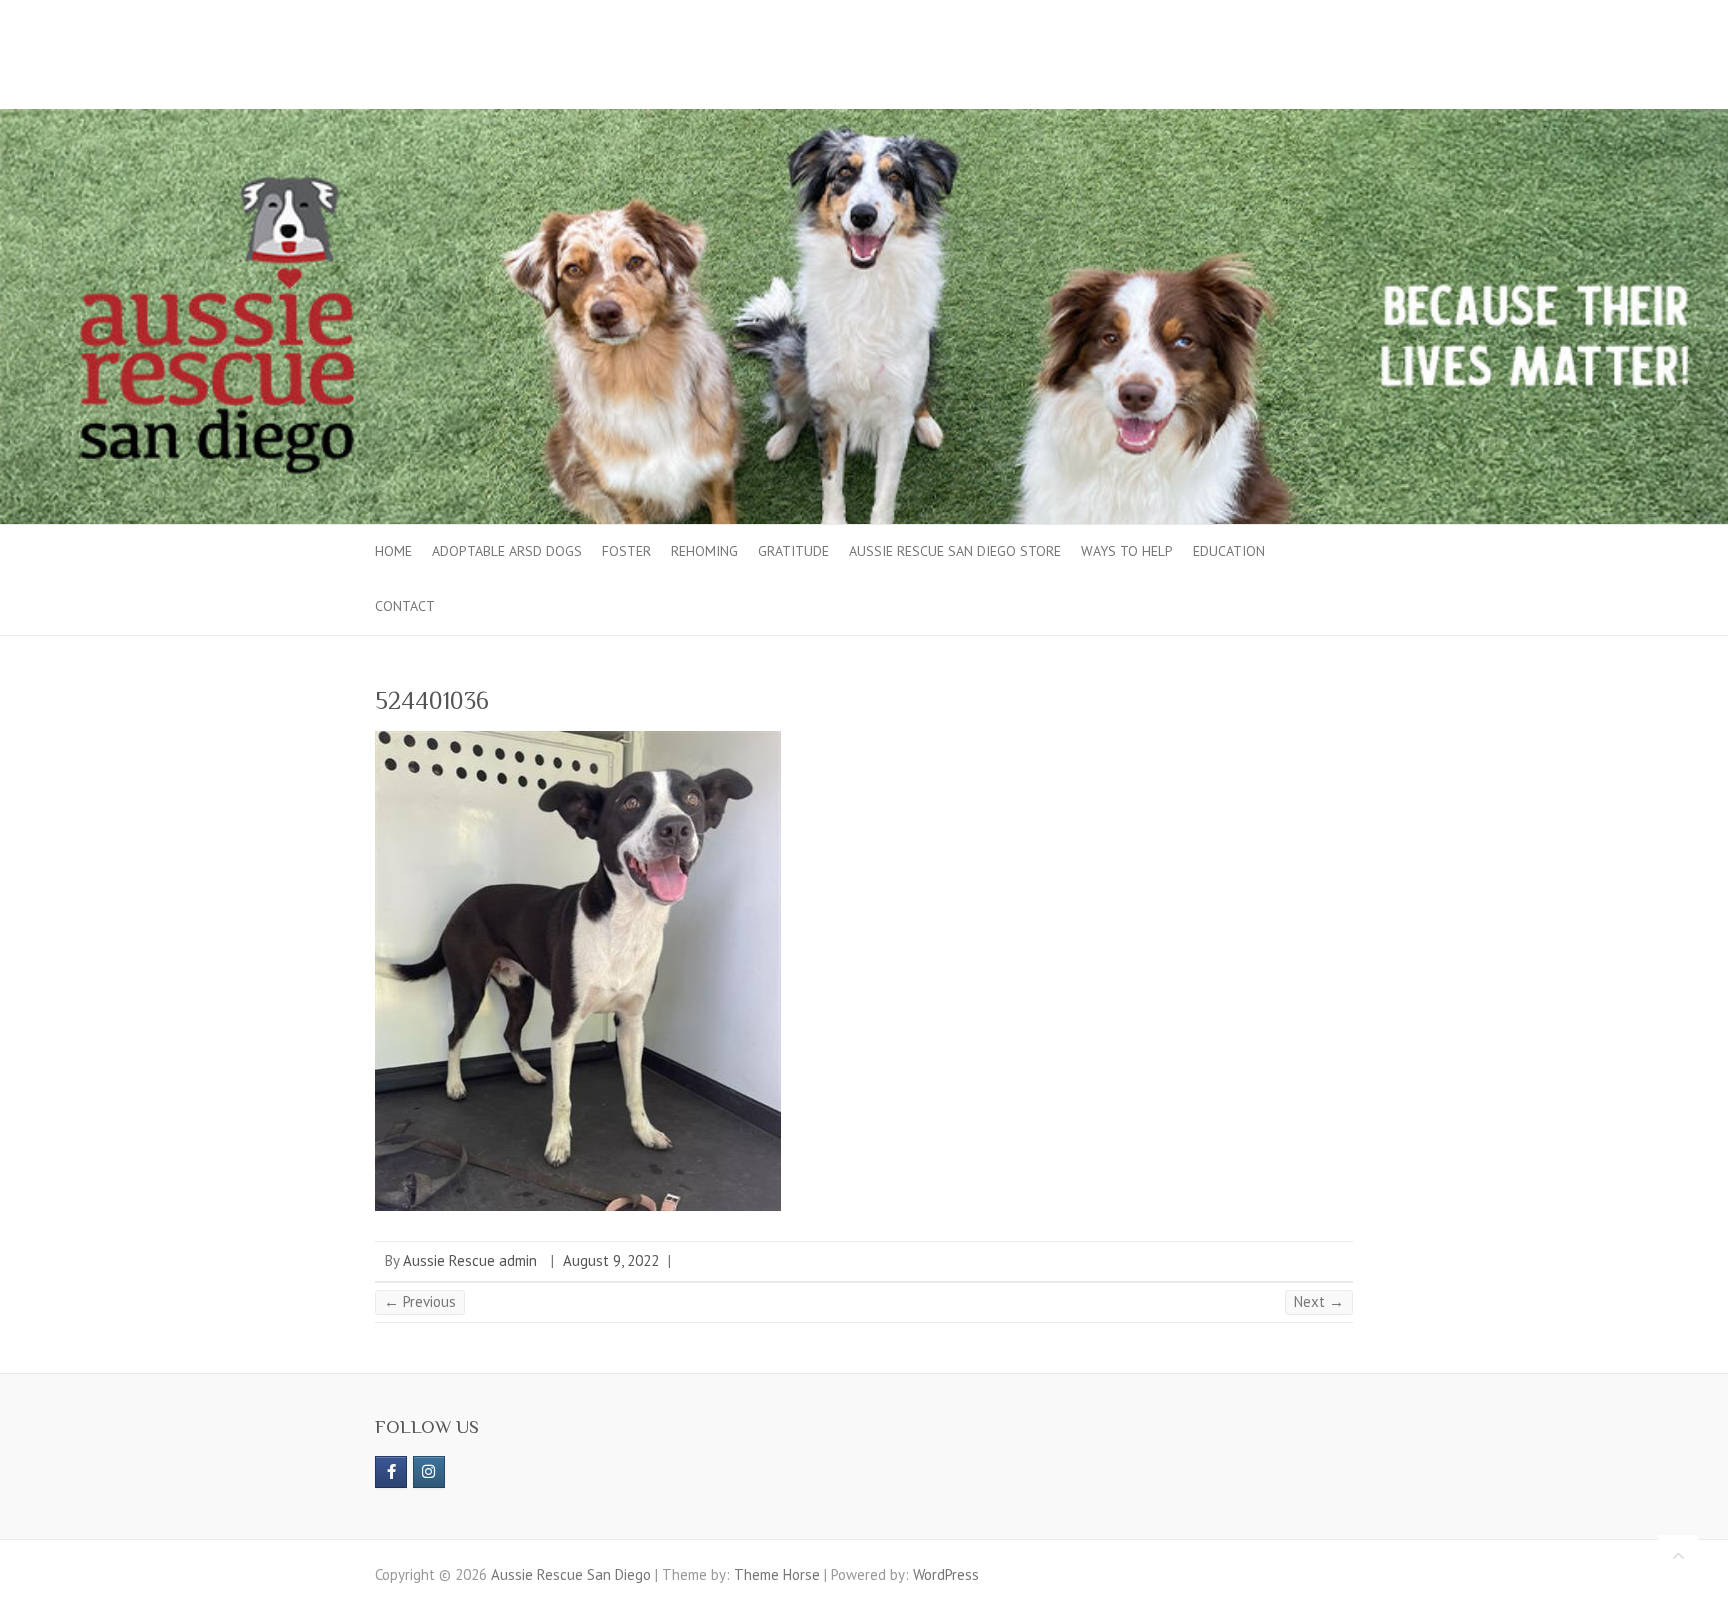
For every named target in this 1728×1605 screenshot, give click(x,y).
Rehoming (704, 551)
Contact (405, 606)
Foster (626, 551)
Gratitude (793, 551)
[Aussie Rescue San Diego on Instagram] (429, 1472)
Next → (1319, 1301)
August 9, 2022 (611, 1260)
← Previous (420, 1301)
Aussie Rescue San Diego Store (955, 551)
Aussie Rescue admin (470, 1260)
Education (1229, 551)
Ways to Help (1127, 551)
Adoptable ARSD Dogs (507, 551)
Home (393, 551)
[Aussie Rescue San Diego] (864, 118)
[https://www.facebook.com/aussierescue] (391, 1472)
